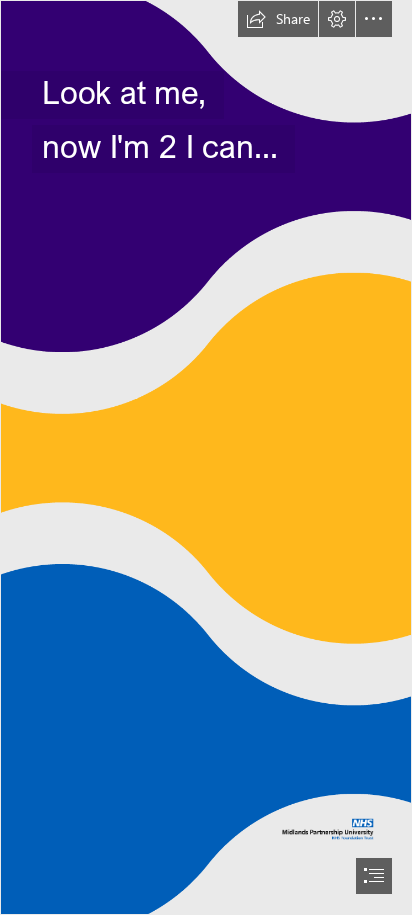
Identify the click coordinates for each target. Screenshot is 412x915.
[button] (278, 19)
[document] (206, 457)
